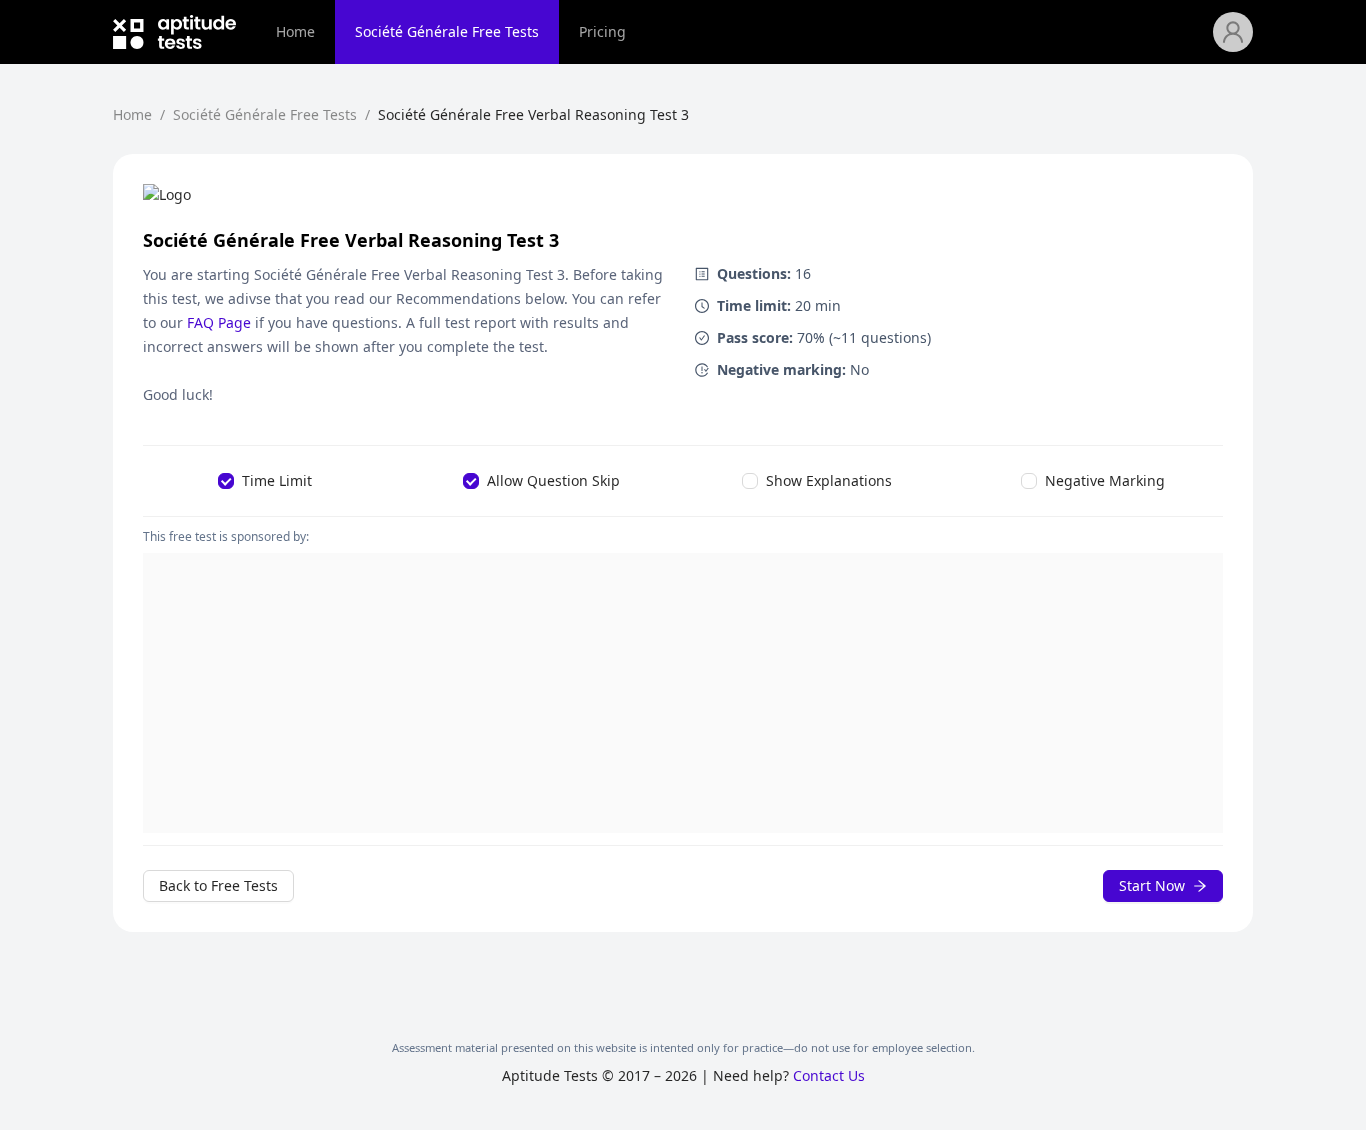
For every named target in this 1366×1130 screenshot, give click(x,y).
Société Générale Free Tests (447, 31)
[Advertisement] (683, 693)
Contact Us (829, 1075)
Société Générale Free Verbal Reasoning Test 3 (533, 114)
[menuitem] (295, 32)
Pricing (602, 31)
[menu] (734, 32)
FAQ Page (219, 322)
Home (295, 31)
